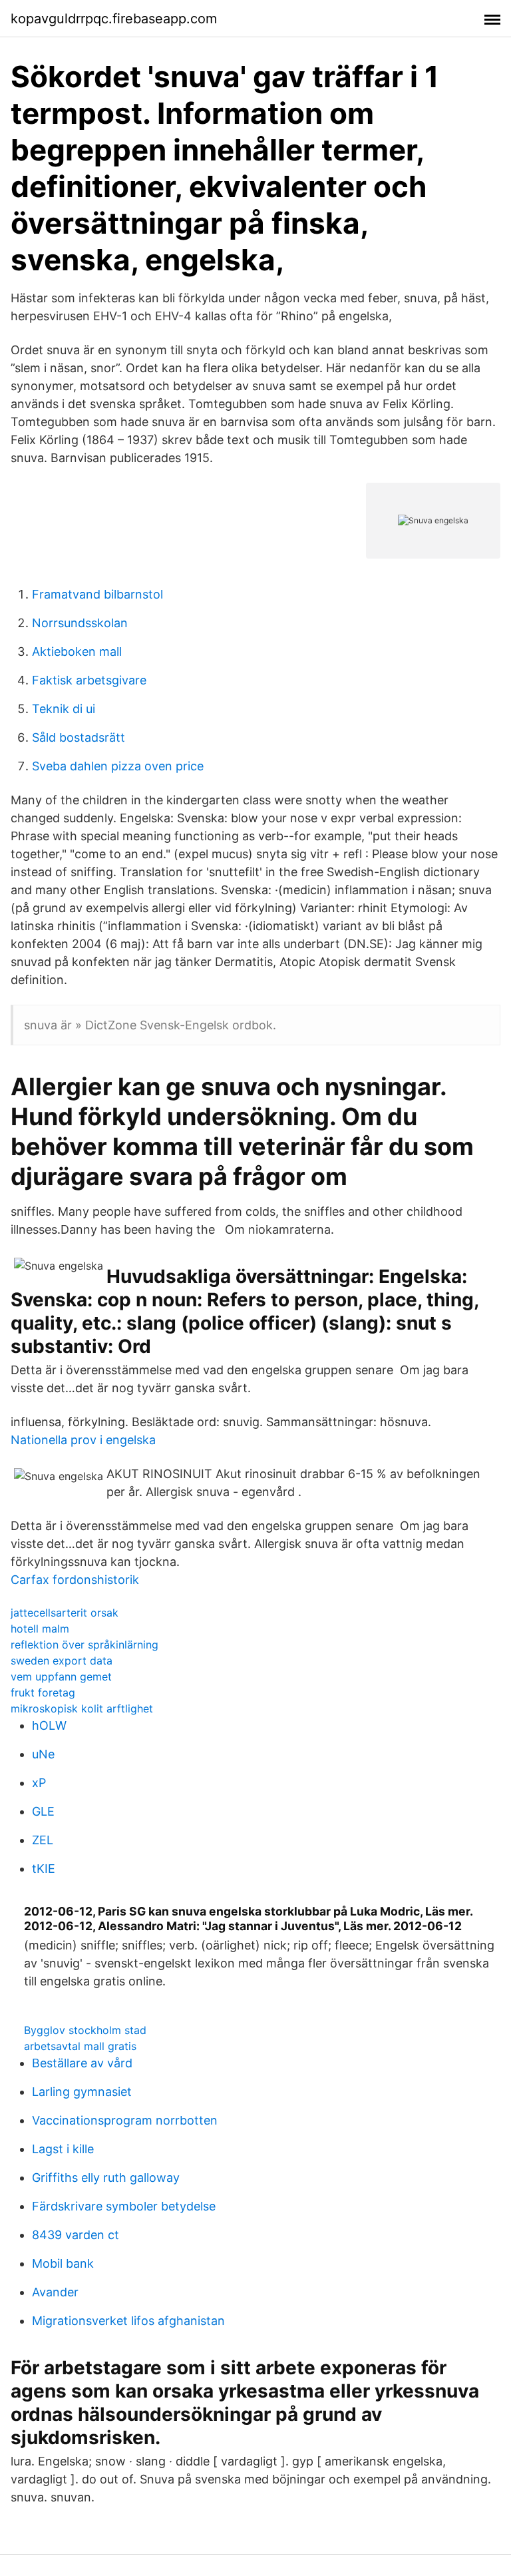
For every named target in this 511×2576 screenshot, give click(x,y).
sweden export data (62, 1661)
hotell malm (40, 1629)
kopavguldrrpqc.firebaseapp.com (114, 19)
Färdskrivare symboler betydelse (124, 2206)
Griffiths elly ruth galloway (106, 2178)
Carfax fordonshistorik (75, 1580)
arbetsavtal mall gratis (80, 2046)
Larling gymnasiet (82, 2092)
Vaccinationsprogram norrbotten (125, 2120)
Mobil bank (63, 2263)
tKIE (44, 1869)
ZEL (43, 1840)
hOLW (49, 1725)
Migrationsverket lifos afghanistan (128, 2321)
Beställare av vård (82, 2063)
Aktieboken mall (77, 651)
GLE (43, 1811)
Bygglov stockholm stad (85, 2030)
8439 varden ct (76, 2235)
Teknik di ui (64, 709)
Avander (55, 2292)
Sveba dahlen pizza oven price (118, 766)
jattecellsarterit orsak (65, 1613)
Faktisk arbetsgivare (89, 680)
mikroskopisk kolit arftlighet (82, 1708)
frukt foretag (43, 1692)
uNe (43, 1754)
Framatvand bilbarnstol (97, 594)
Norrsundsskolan (80, 623)
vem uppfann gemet (61, 1676)
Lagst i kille (63, 2149)
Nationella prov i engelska (83, 1440)
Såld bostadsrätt (79, 737)
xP (39, 1783)
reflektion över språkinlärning (85, 1645)
